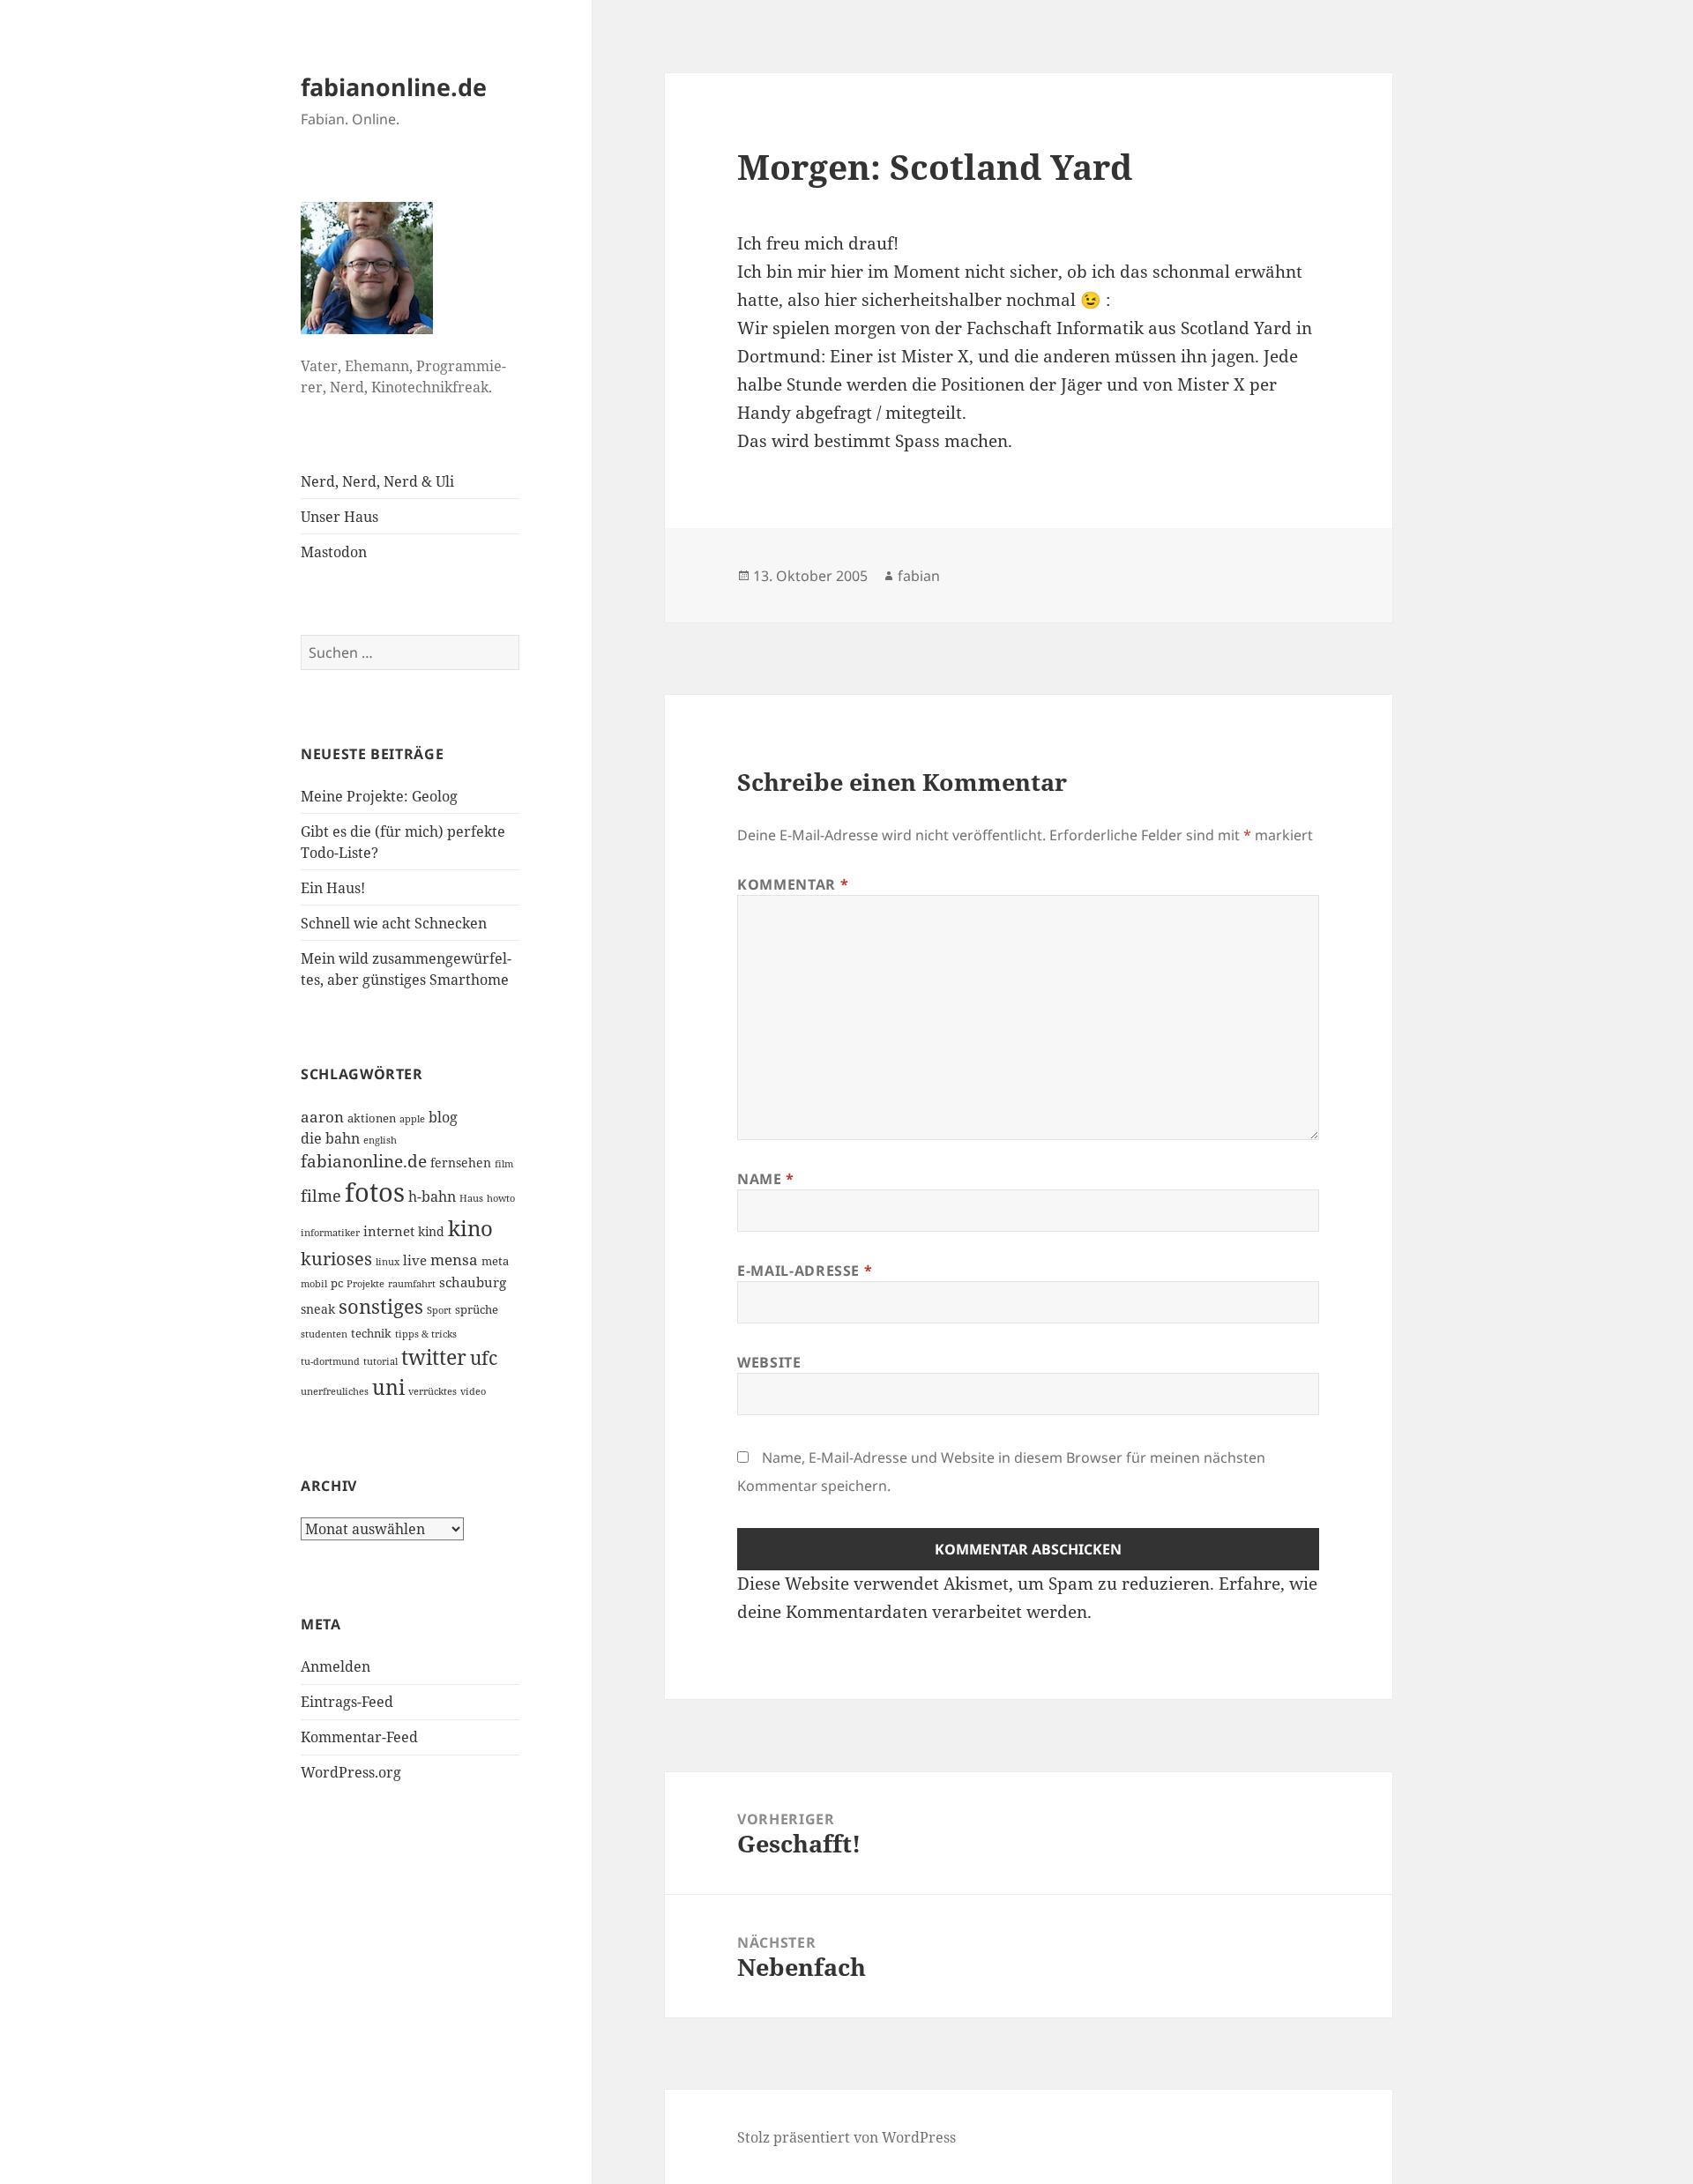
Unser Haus (339, 517)
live (415, 1260)
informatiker (330, 1233)
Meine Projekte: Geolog (379, 796)
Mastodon (334, 552)
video (473, 1391)
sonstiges (381, 1306)
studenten (324, 1334)
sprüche (477, 1309)
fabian (919, 576)
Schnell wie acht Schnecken (394, 923)
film (504, 1164)
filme (321, 1196)
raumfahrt (412, 1284)
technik (371, 1333)
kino (470, 1228)
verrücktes (433, 1391)
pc (337, 1283)
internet (389, 1231)
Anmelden (336, 1666)
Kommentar (793, 884)
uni (388, 1387)
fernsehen (461, 1163)
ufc (484, 1358)
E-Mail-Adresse (805, 1271)
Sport (439, 1310)
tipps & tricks (426, 1334)
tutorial (380, 1361)
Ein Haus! (333, 888)
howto (501, 1198)
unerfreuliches (335, 1391)
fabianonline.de (394, 87)
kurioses (336, 1258)
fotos (375, 1192)
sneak (318, 1309)
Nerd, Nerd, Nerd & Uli (377, 481)
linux (388, 1262)
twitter (434, 1357)
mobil (314, 1284)
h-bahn (432, 1196)
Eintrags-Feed (347, 1702)
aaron (322, 1117)
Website (769, 1362)
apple (412, 1119)
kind (431, 1231)
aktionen (372, 1118)
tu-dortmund (330, 1361)
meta (495, 1261)
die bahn (330, 1138)
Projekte (365, 1284)
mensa (454, 1260)
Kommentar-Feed (359, 1737)
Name (766, 1179)
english (380, 1140)
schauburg (473, 1282)
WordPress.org (351, 1772)
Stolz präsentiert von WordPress (846, 2137)
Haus (471, 1198)
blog (443, 1117)
